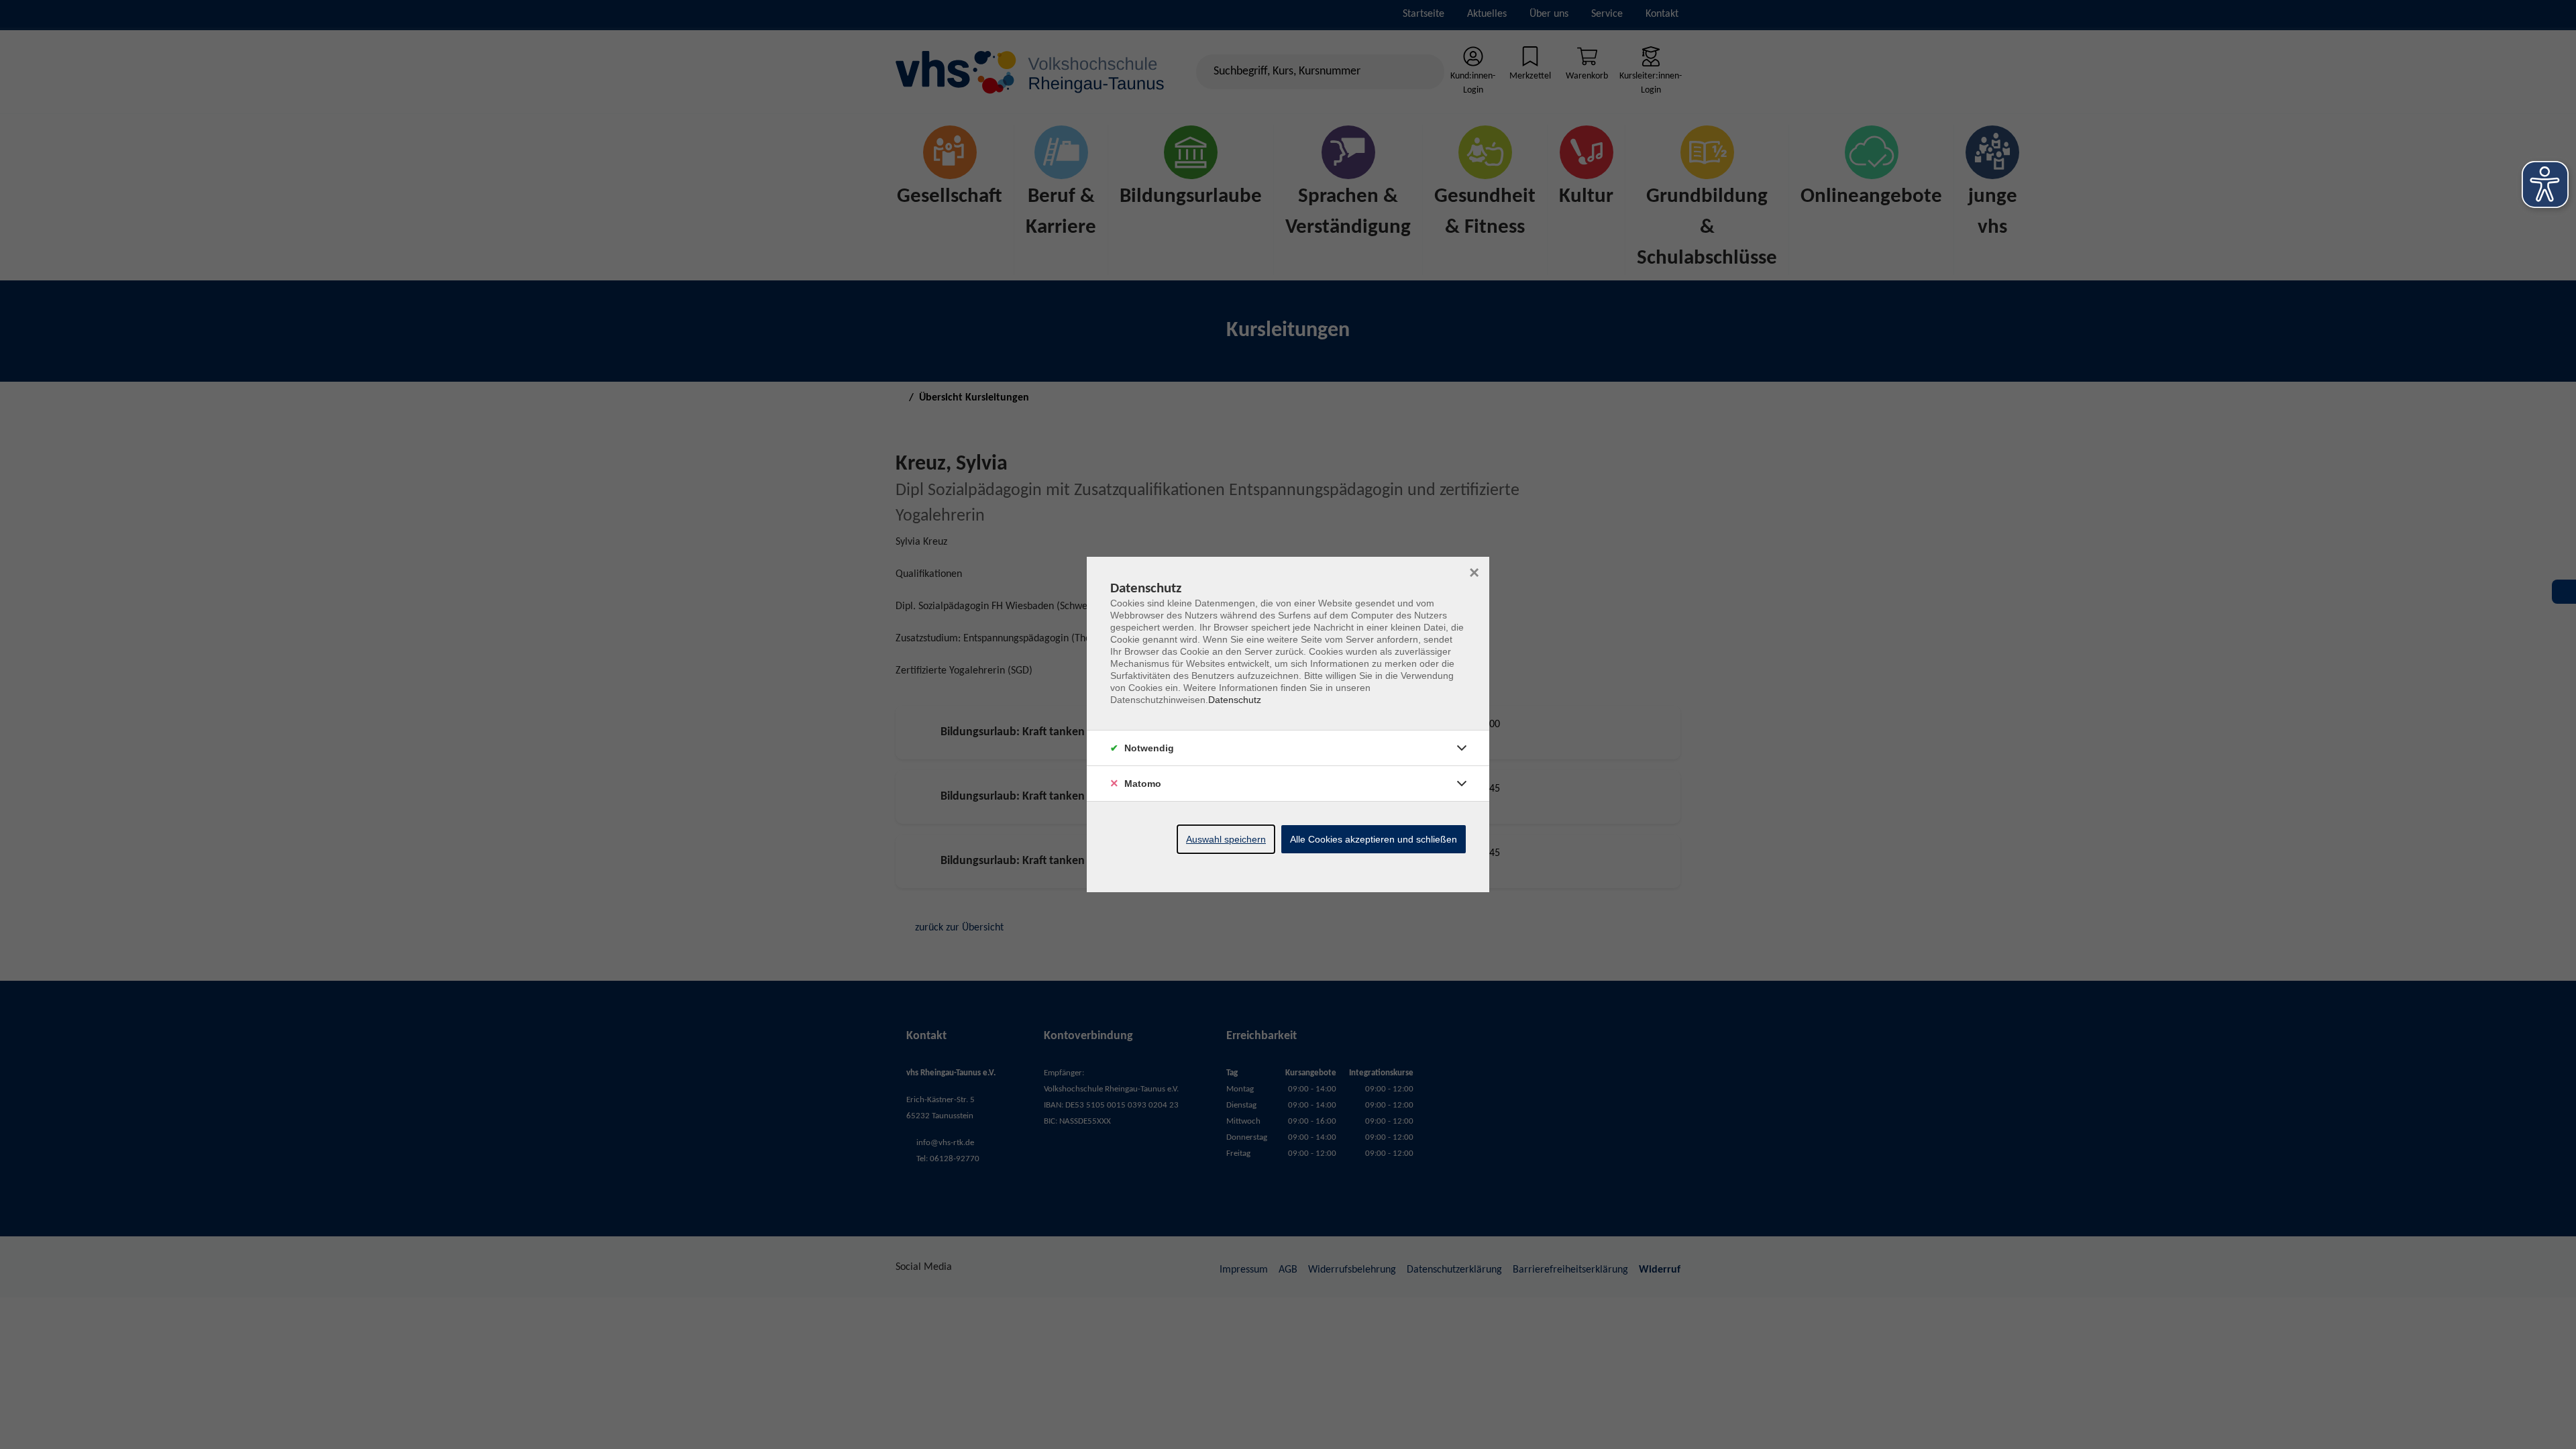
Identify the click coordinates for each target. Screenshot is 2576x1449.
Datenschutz (1235, 700)
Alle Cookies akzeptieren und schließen (1374, 839)
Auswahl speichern (1226, 839)
